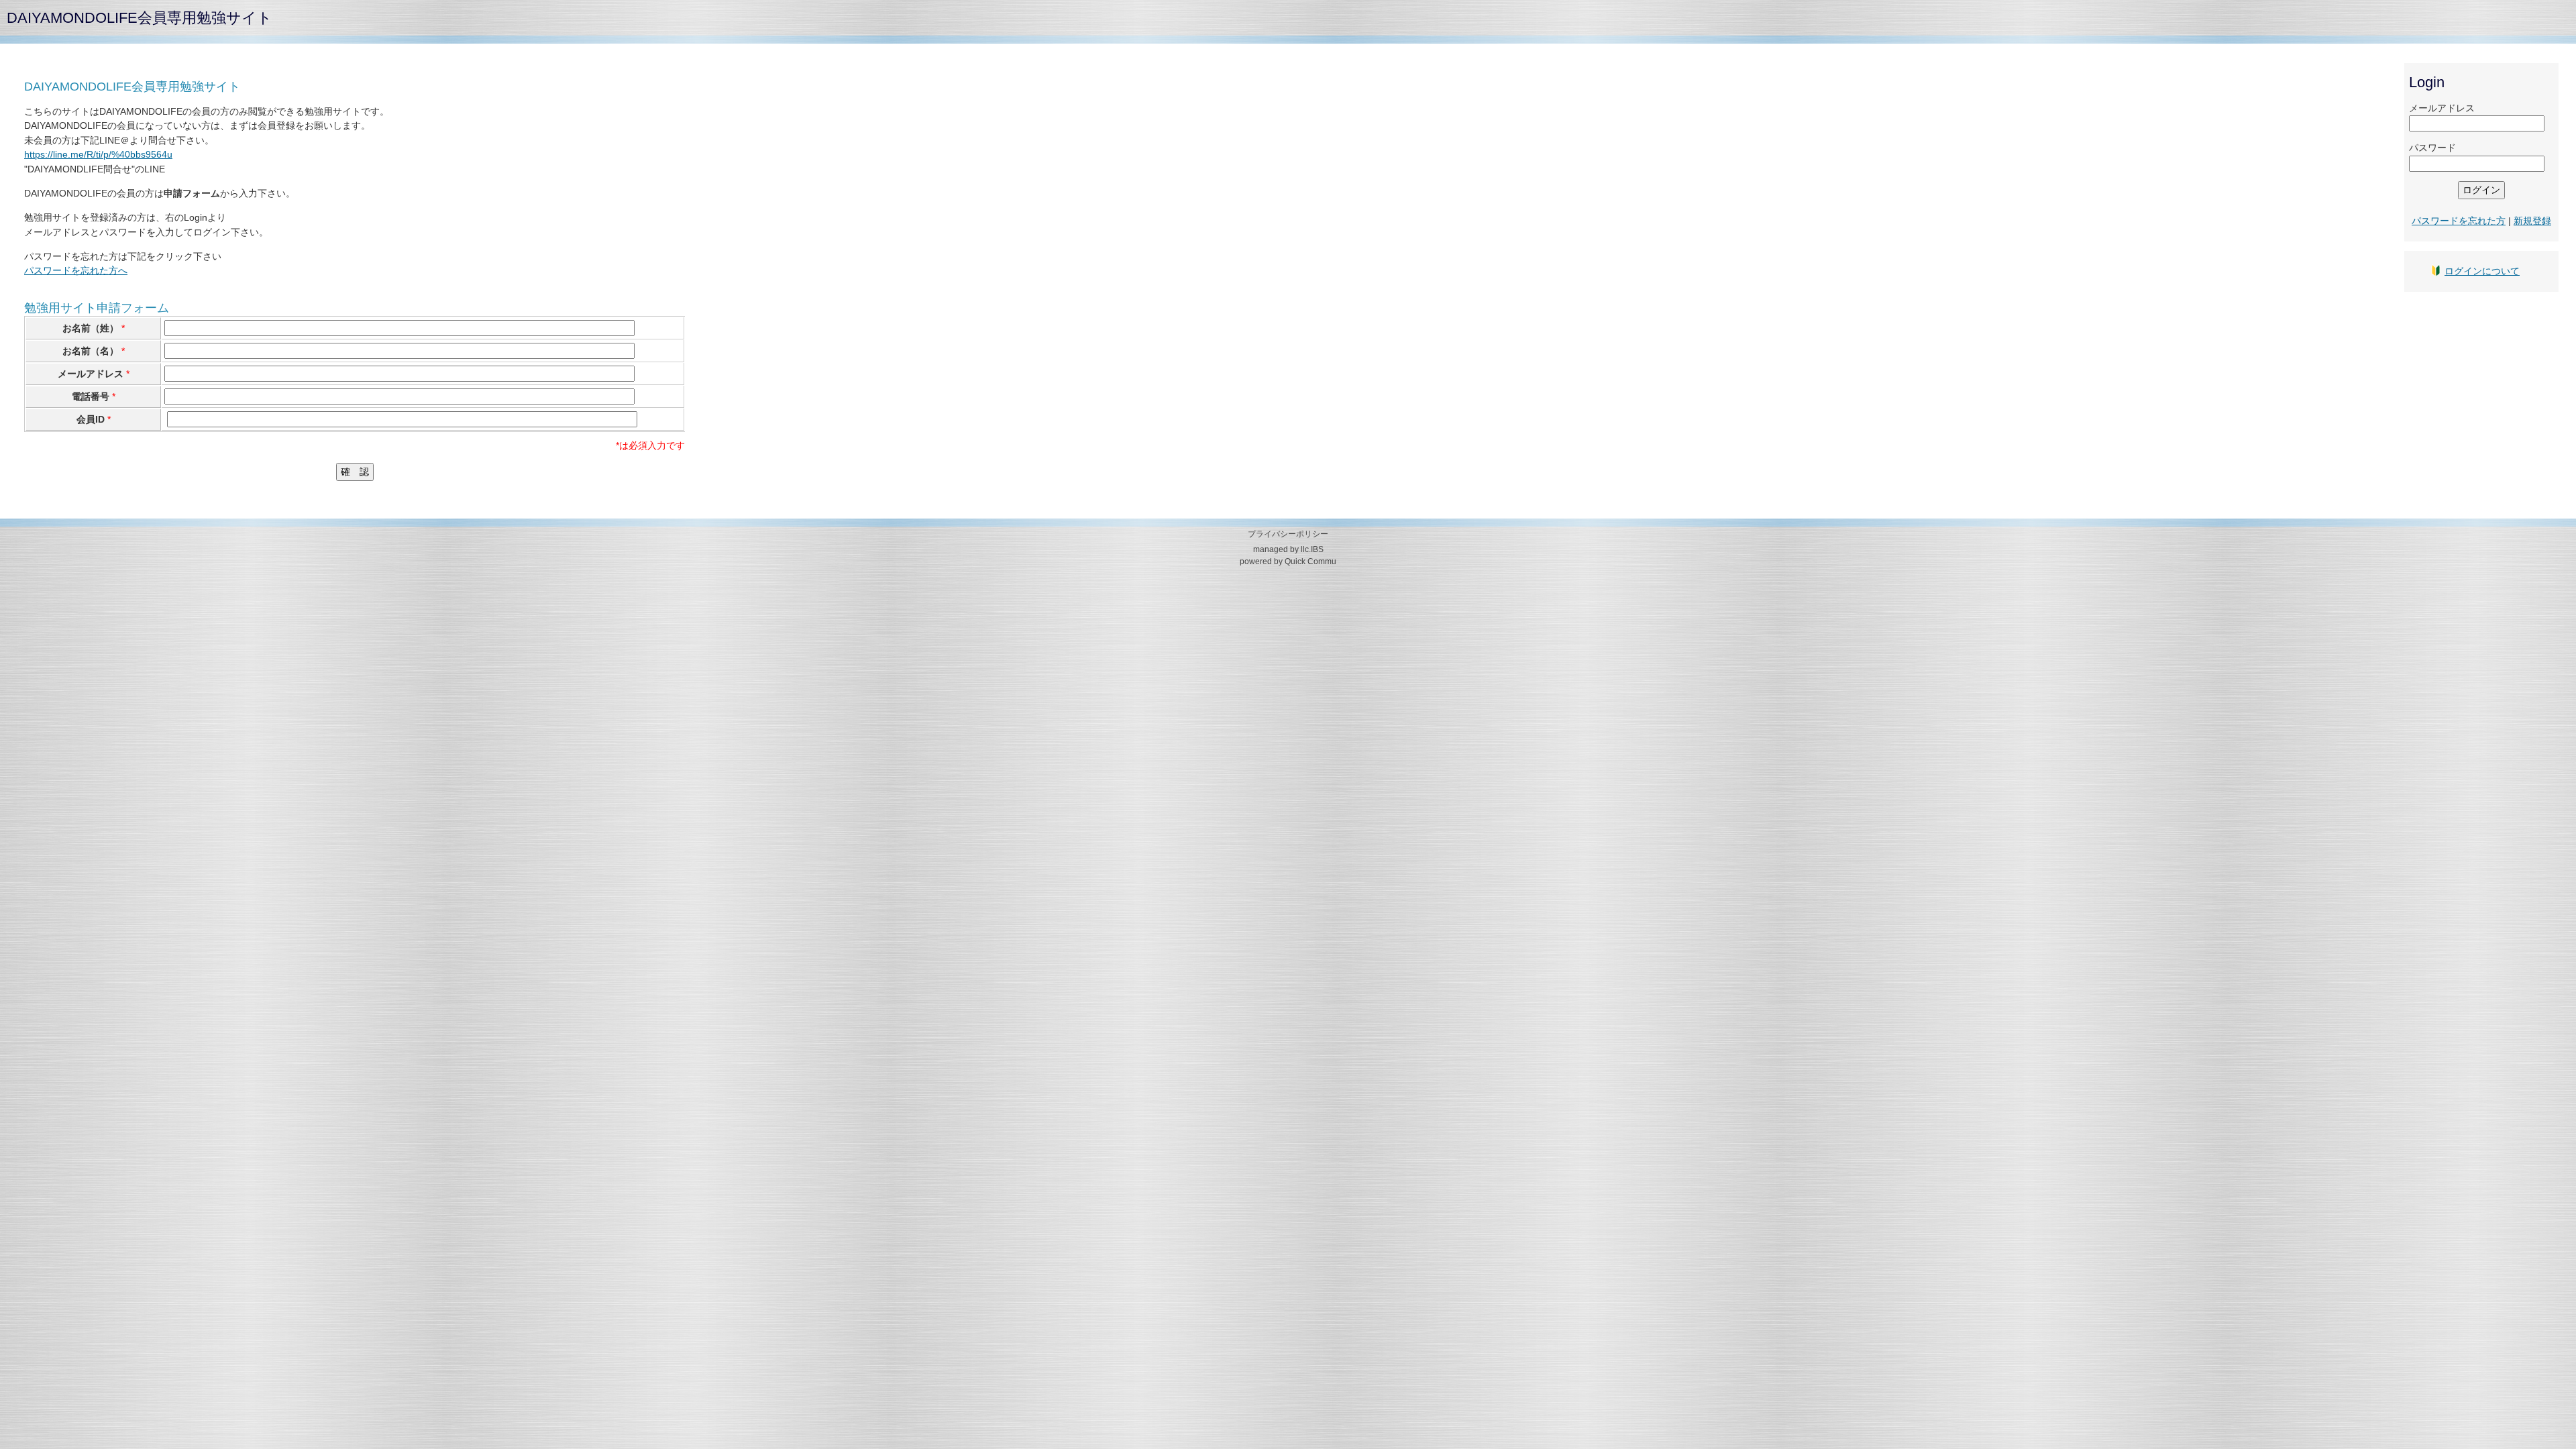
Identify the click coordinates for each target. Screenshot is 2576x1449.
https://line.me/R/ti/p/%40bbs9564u (98, 154)
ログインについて (2482, 271)
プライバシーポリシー (1288, 534)
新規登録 (2532, 221)
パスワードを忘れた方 (2459, 221)
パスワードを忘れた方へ (76, 270)
